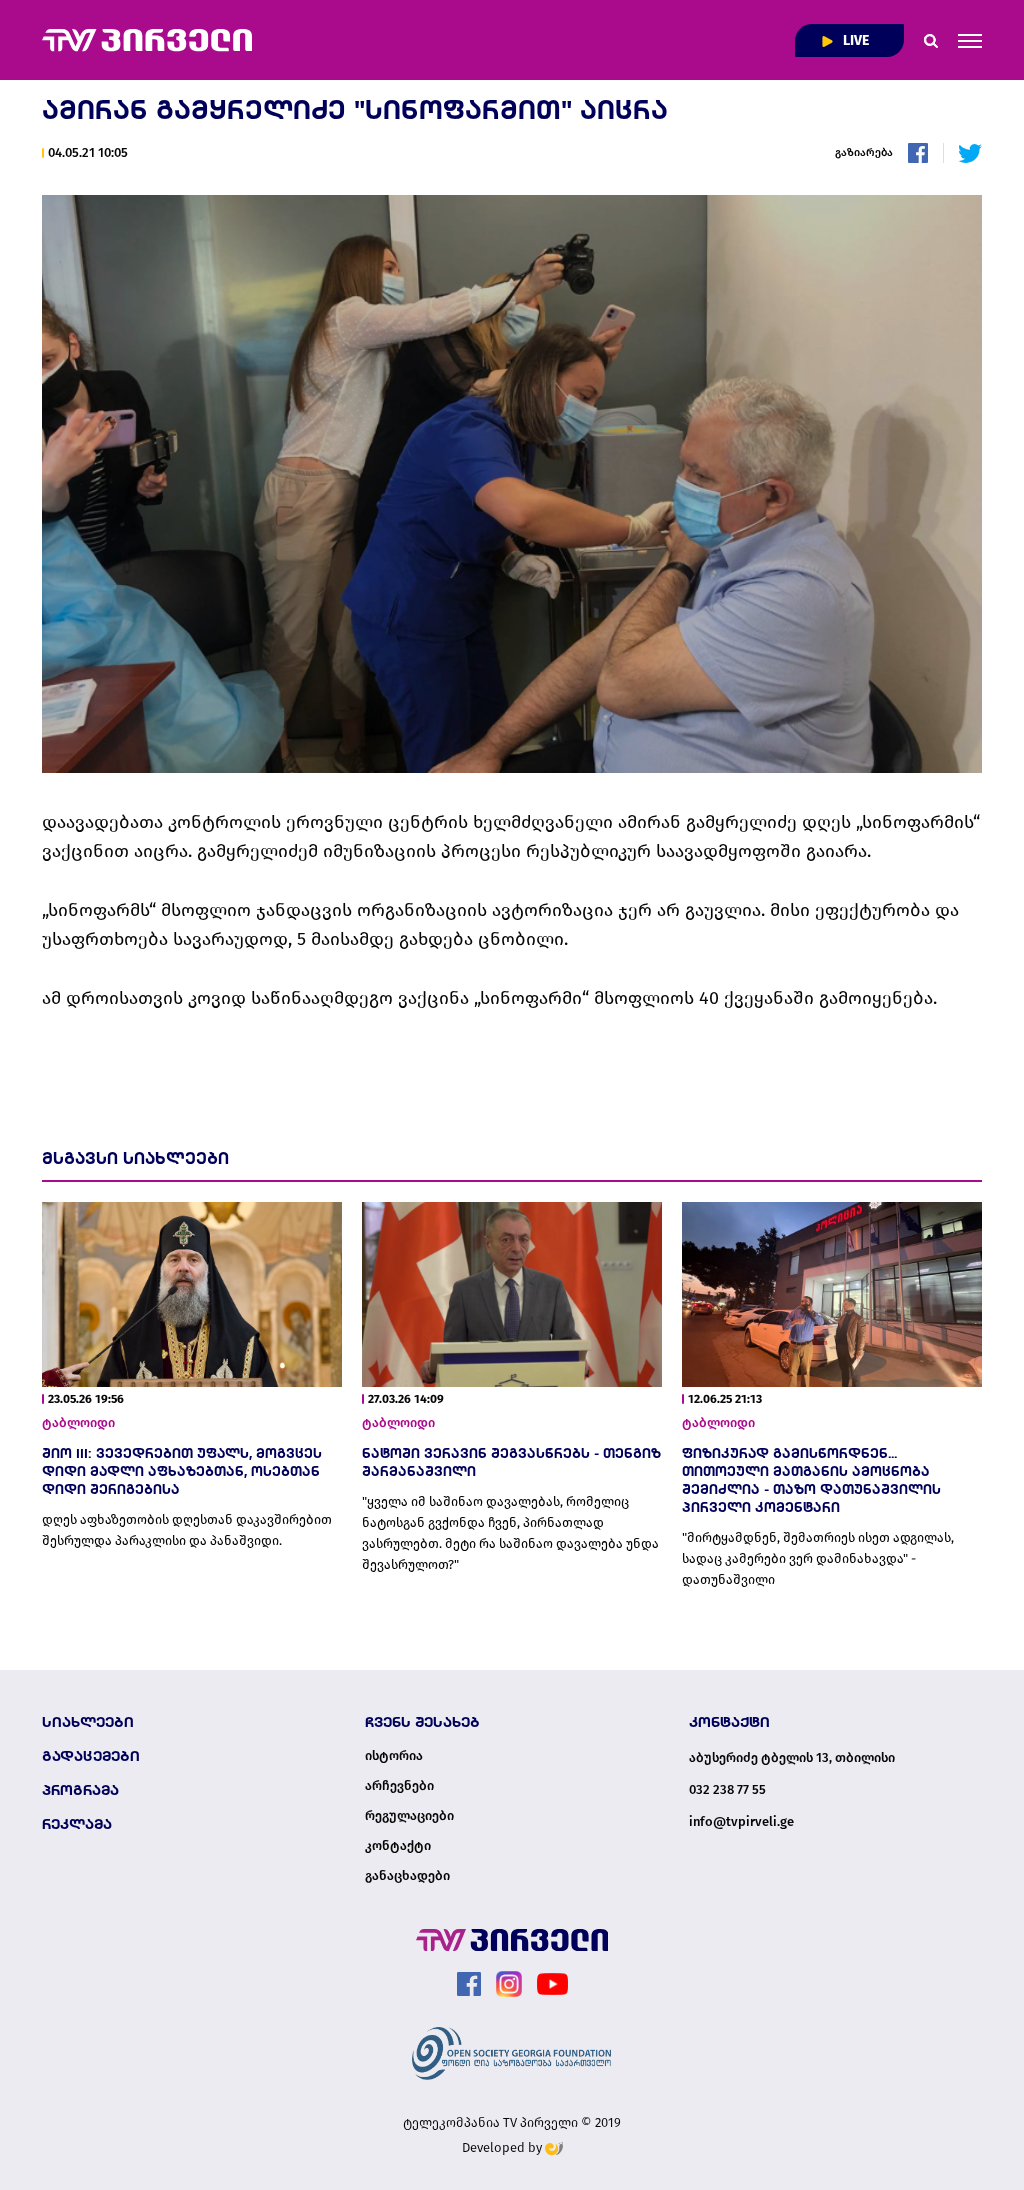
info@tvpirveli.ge (741, 1821)
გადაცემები (91, 1756)
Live (854, 40)
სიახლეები (88, 1722)
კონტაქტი (398, 1846)
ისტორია (394, 1756)
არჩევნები (399, 1786)
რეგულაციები (409, 1816)
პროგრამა (80, 1790)
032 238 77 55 (727, 1789)
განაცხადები (407, 1876)
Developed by (503, 2147)
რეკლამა (77, 1824)
